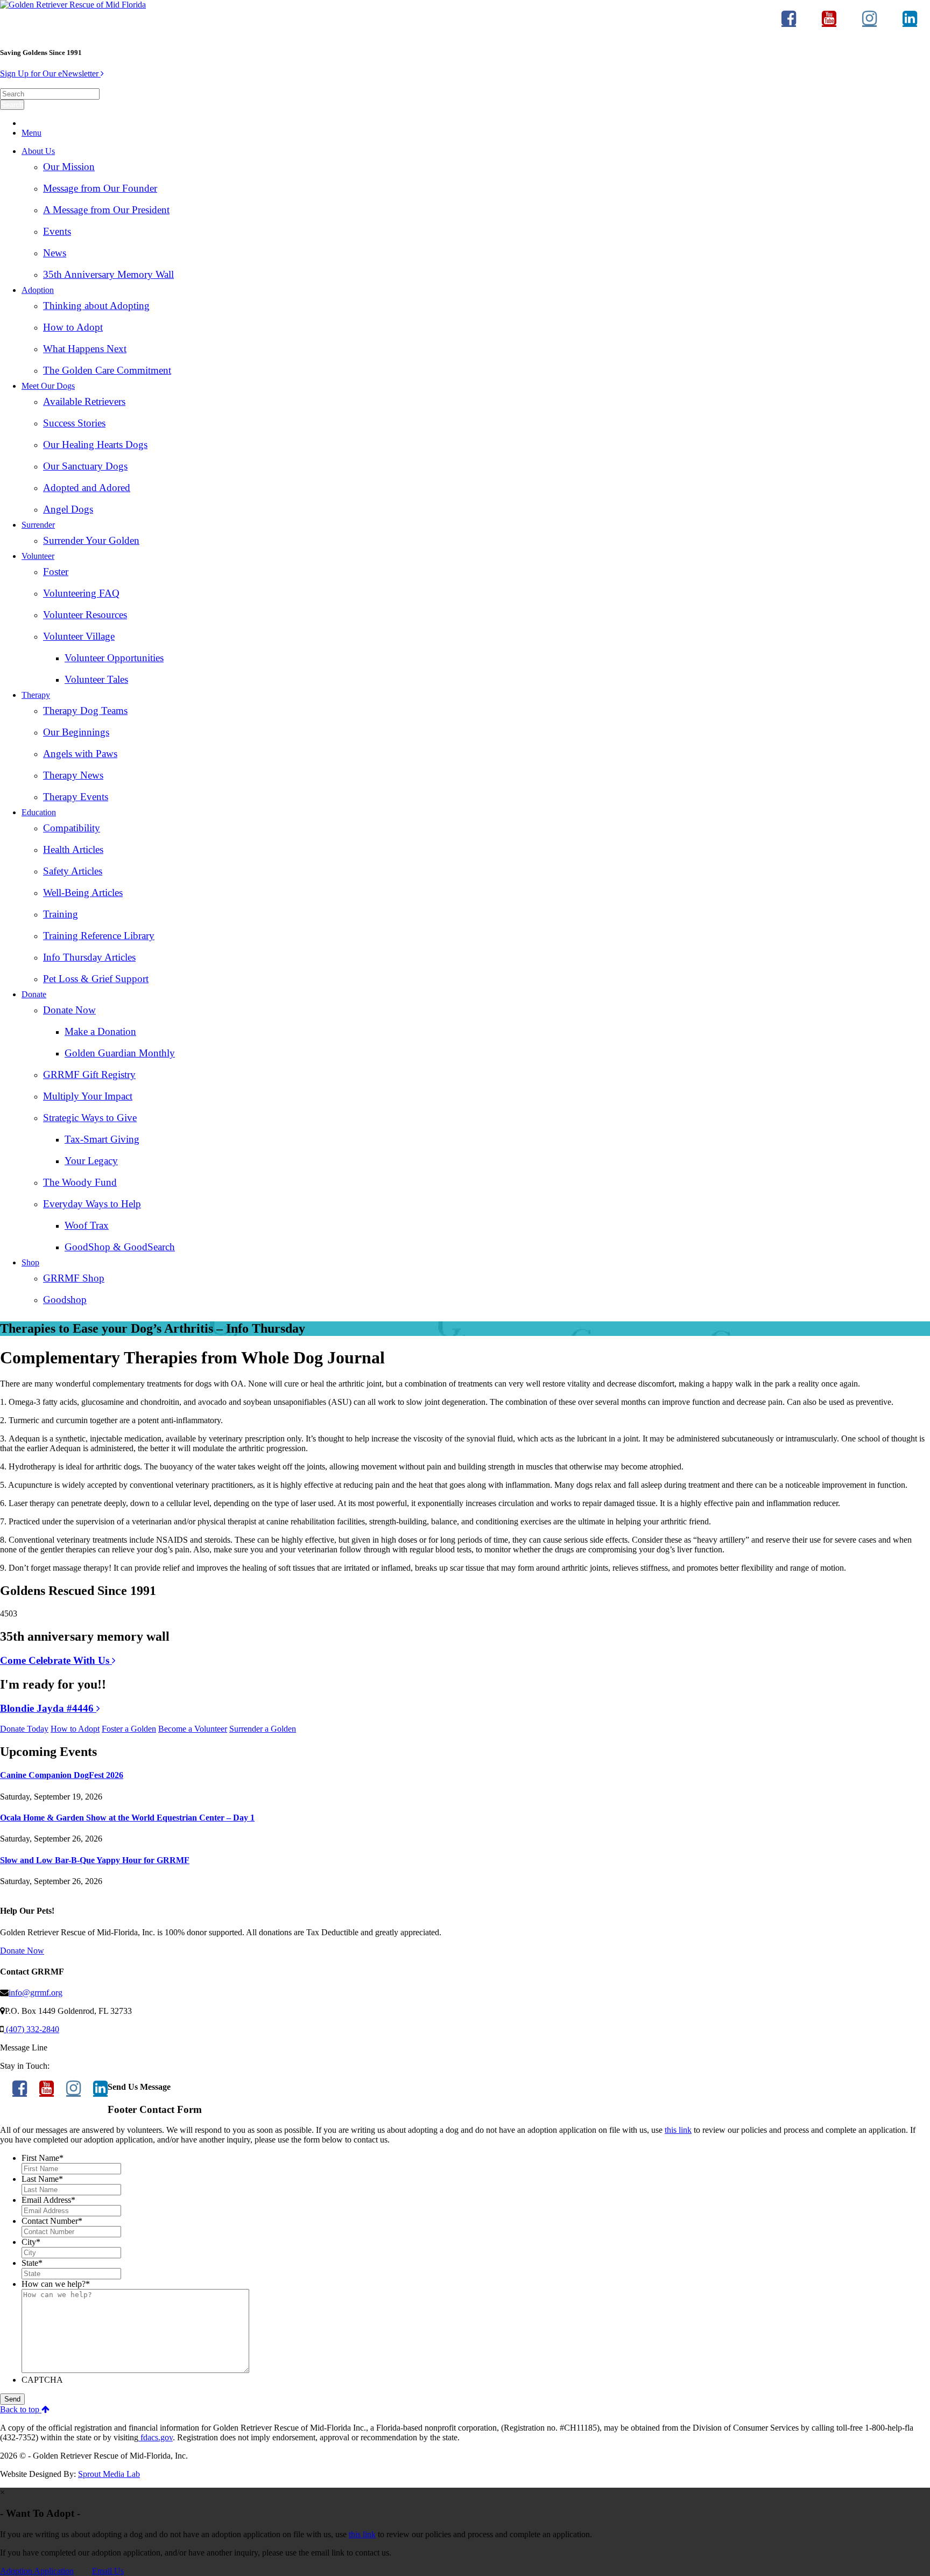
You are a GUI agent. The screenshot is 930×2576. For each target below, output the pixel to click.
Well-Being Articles (83, 892)
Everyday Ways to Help (92, 1204)
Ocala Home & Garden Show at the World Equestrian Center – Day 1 (127, 1818)
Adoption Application (37, 2571)
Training (61, 914)
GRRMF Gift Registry (89, 1074)
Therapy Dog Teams (85, 710)
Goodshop (65, 1300)
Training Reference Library (99, 936)
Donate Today (24, 1729)
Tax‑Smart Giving (102, 1139)
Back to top (21, 2409)
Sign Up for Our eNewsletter (50, 73)
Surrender (38, 525)
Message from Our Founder (100, 188)
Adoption (38, 290)
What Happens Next (85, 349)
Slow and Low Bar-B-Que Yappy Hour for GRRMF (95, 1860)
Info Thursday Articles (89, 957)
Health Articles (73, 849)
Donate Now (69, 1010)
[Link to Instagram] (869, 23)
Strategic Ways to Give (90, 1118)
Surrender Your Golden (91, 540)
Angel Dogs (68, 509)
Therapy (36, 695)
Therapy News (73, 775)
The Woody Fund (80, 1182)
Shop (30, 1262)
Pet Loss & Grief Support (96, 979)
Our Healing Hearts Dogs (95, 444)
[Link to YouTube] (829, 23)
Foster (56, 572)
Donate (34, 994)
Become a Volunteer (193, 1729)
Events (57, 231)
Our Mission (69, 167)
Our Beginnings (76, 732)
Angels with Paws (80, 754)
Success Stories (74, 423)
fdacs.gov (156, 2437)
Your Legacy (91, 1161)
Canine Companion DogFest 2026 (62, 1775)
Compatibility (72, 828)
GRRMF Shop (74, 1278)
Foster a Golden (129, 1729)
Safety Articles (73, 871)
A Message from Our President (106, 210)
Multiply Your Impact (88, 1096)
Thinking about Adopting (96, 306)
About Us (38, 151)
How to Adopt (73, 327)
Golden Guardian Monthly (120, 1053)
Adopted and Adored (87, 488)
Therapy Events (76, 797)
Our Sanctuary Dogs (85, 466)
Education (39, 812)
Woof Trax (87, 1225)
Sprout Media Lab (109, 2474)
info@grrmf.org (36, 1993)
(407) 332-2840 (31, 2029)
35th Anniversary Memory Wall (108, 274)
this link (678, 2130)
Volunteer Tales (96, 679)
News (55, 253)
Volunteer (38, 556)
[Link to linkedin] (910, 23)
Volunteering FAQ (81, 593)
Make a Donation (100, 1031)
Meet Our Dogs (48, 386)
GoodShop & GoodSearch (120, 1247)
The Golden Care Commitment (107, 370)
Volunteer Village (79, 636)
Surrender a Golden (263, 1729)
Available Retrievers (84, 401)
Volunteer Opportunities (114, 658)
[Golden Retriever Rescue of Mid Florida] (73, 5)
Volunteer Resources (85, 615)
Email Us (108, 2571)
